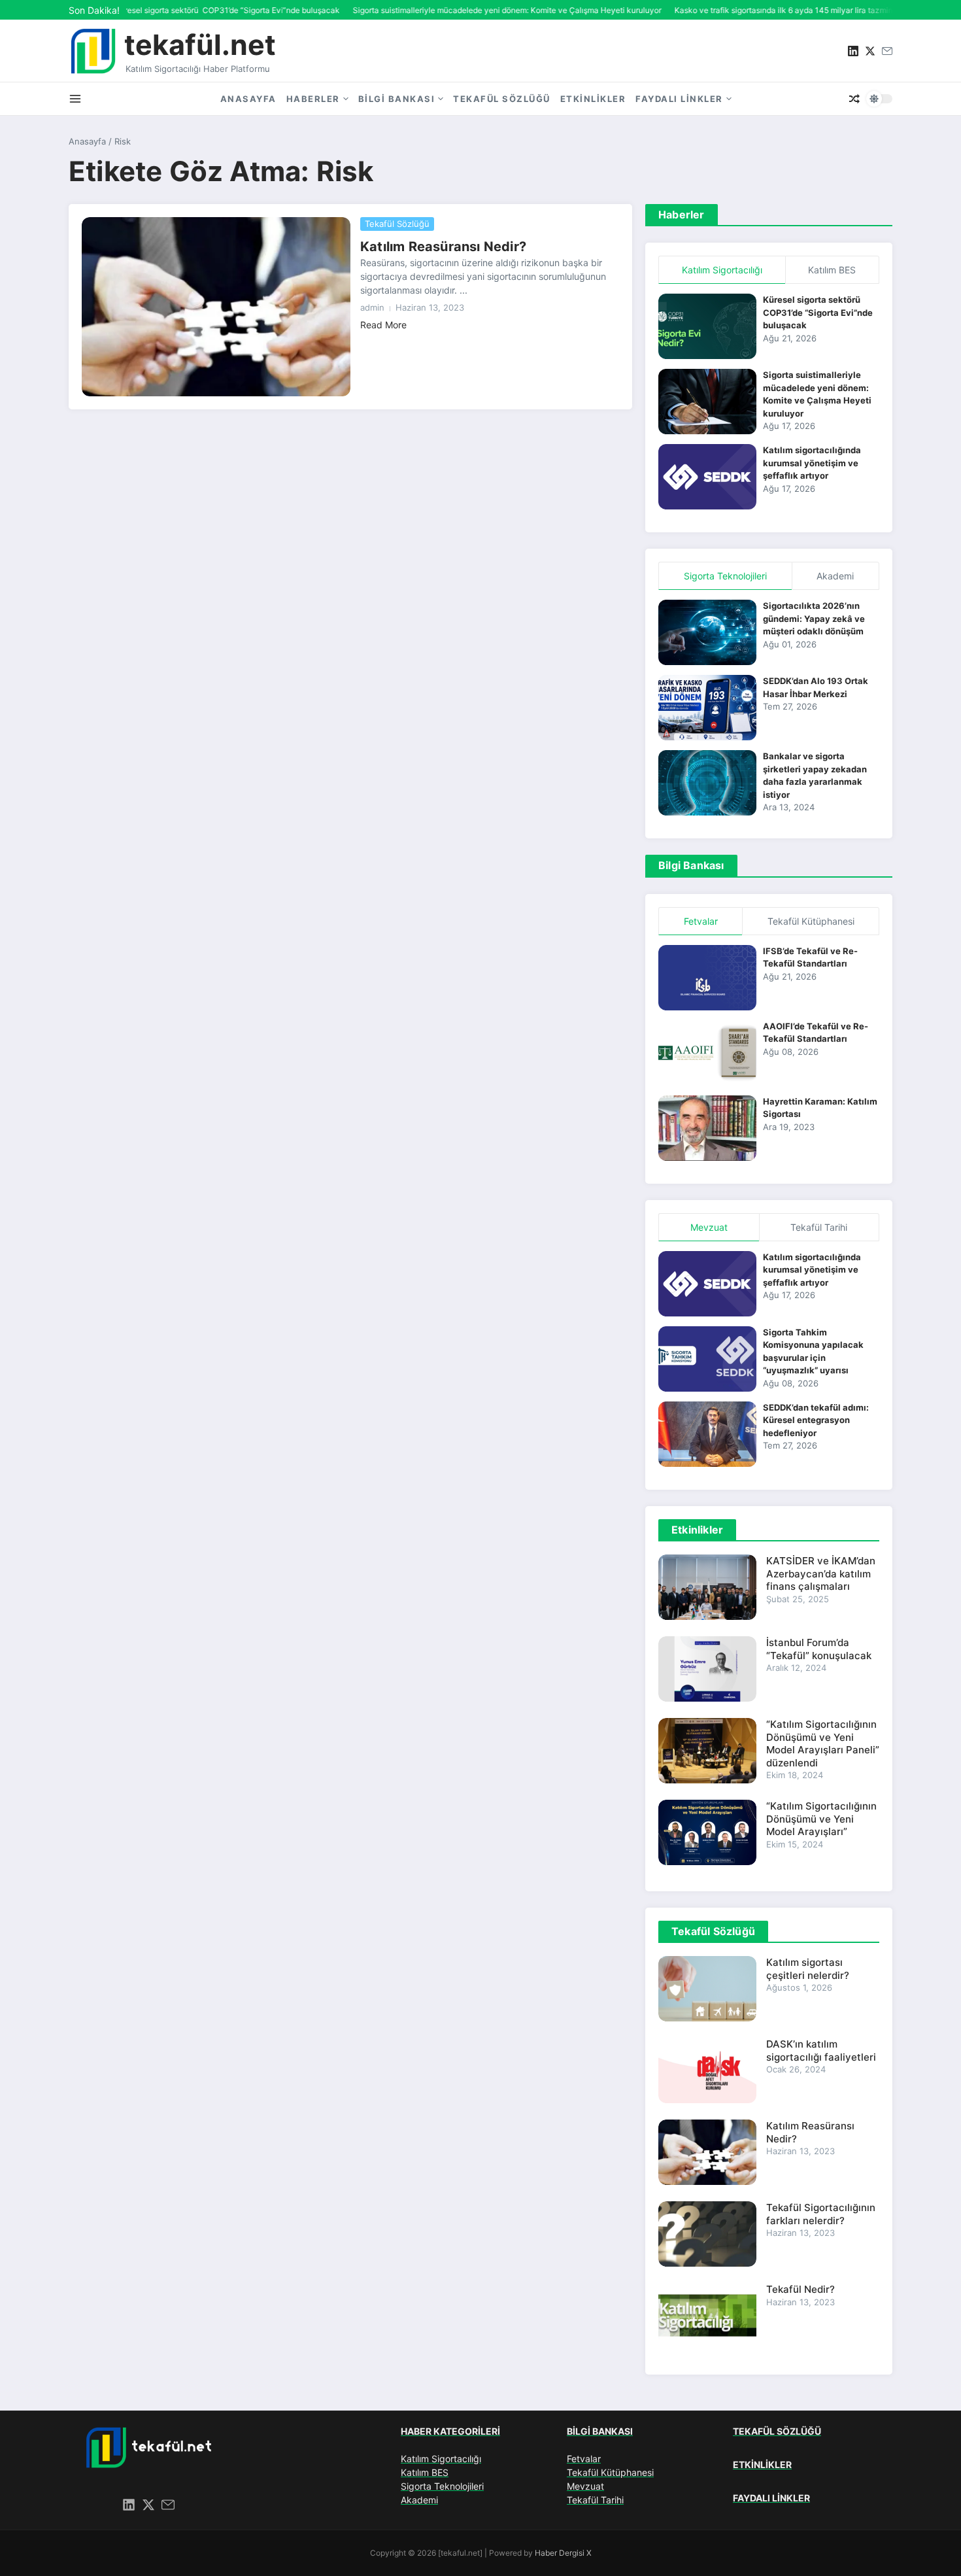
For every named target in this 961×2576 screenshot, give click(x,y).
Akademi (419, 2500)
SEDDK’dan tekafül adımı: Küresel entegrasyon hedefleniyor (816, 1420)
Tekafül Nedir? (801, 2289)
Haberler (313, 99)
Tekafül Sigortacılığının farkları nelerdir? (821, 2214)
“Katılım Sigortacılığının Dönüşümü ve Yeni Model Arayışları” (821, 1819)
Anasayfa (248, 99)
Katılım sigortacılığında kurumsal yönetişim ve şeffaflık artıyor (812, 463)
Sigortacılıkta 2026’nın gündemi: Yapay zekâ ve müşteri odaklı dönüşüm (814, 618)
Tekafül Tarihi (595, 2500)
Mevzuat (585, 2486)
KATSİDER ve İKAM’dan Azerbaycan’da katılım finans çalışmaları (821, 1573)
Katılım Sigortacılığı (441, 2459)
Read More (383, 325)
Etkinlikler (593, 99)
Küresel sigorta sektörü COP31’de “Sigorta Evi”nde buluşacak (818, 312)
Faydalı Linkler (679, 99)
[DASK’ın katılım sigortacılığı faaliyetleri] (707, 2070)
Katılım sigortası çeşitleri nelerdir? (808, 1969)
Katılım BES (425, 2472)
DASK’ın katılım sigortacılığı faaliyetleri (821, 2051)
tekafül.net (200, 44)
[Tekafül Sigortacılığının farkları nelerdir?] (707, 2234)
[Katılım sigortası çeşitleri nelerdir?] (707, 1989)
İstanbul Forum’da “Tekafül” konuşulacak (819, 1649)
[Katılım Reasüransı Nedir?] (216, 307)
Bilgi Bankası (397, 99)
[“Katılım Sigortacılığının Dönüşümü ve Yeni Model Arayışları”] (707, 1832)
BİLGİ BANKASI (600, 2431)
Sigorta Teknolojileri (442, 2486)
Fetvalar (584, 2459)
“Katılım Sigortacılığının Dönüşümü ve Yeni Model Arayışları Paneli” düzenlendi (823, 1743)
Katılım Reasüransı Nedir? (443, 247)
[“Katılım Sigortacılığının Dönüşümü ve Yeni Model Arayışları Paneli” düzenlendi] (707, 1751)
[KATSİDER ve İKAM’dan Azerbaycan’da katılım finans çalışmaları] (707, 1587)
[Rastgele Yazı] (854, 99)
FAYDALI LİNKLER (771, 2498)
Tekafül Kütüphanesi (610, 2472)
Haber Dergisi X (563, 2553)
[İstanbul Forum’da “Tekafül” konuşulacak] (707, 1669)
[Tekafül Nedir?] (707, 2316)
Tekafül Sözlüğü (502, 99)
